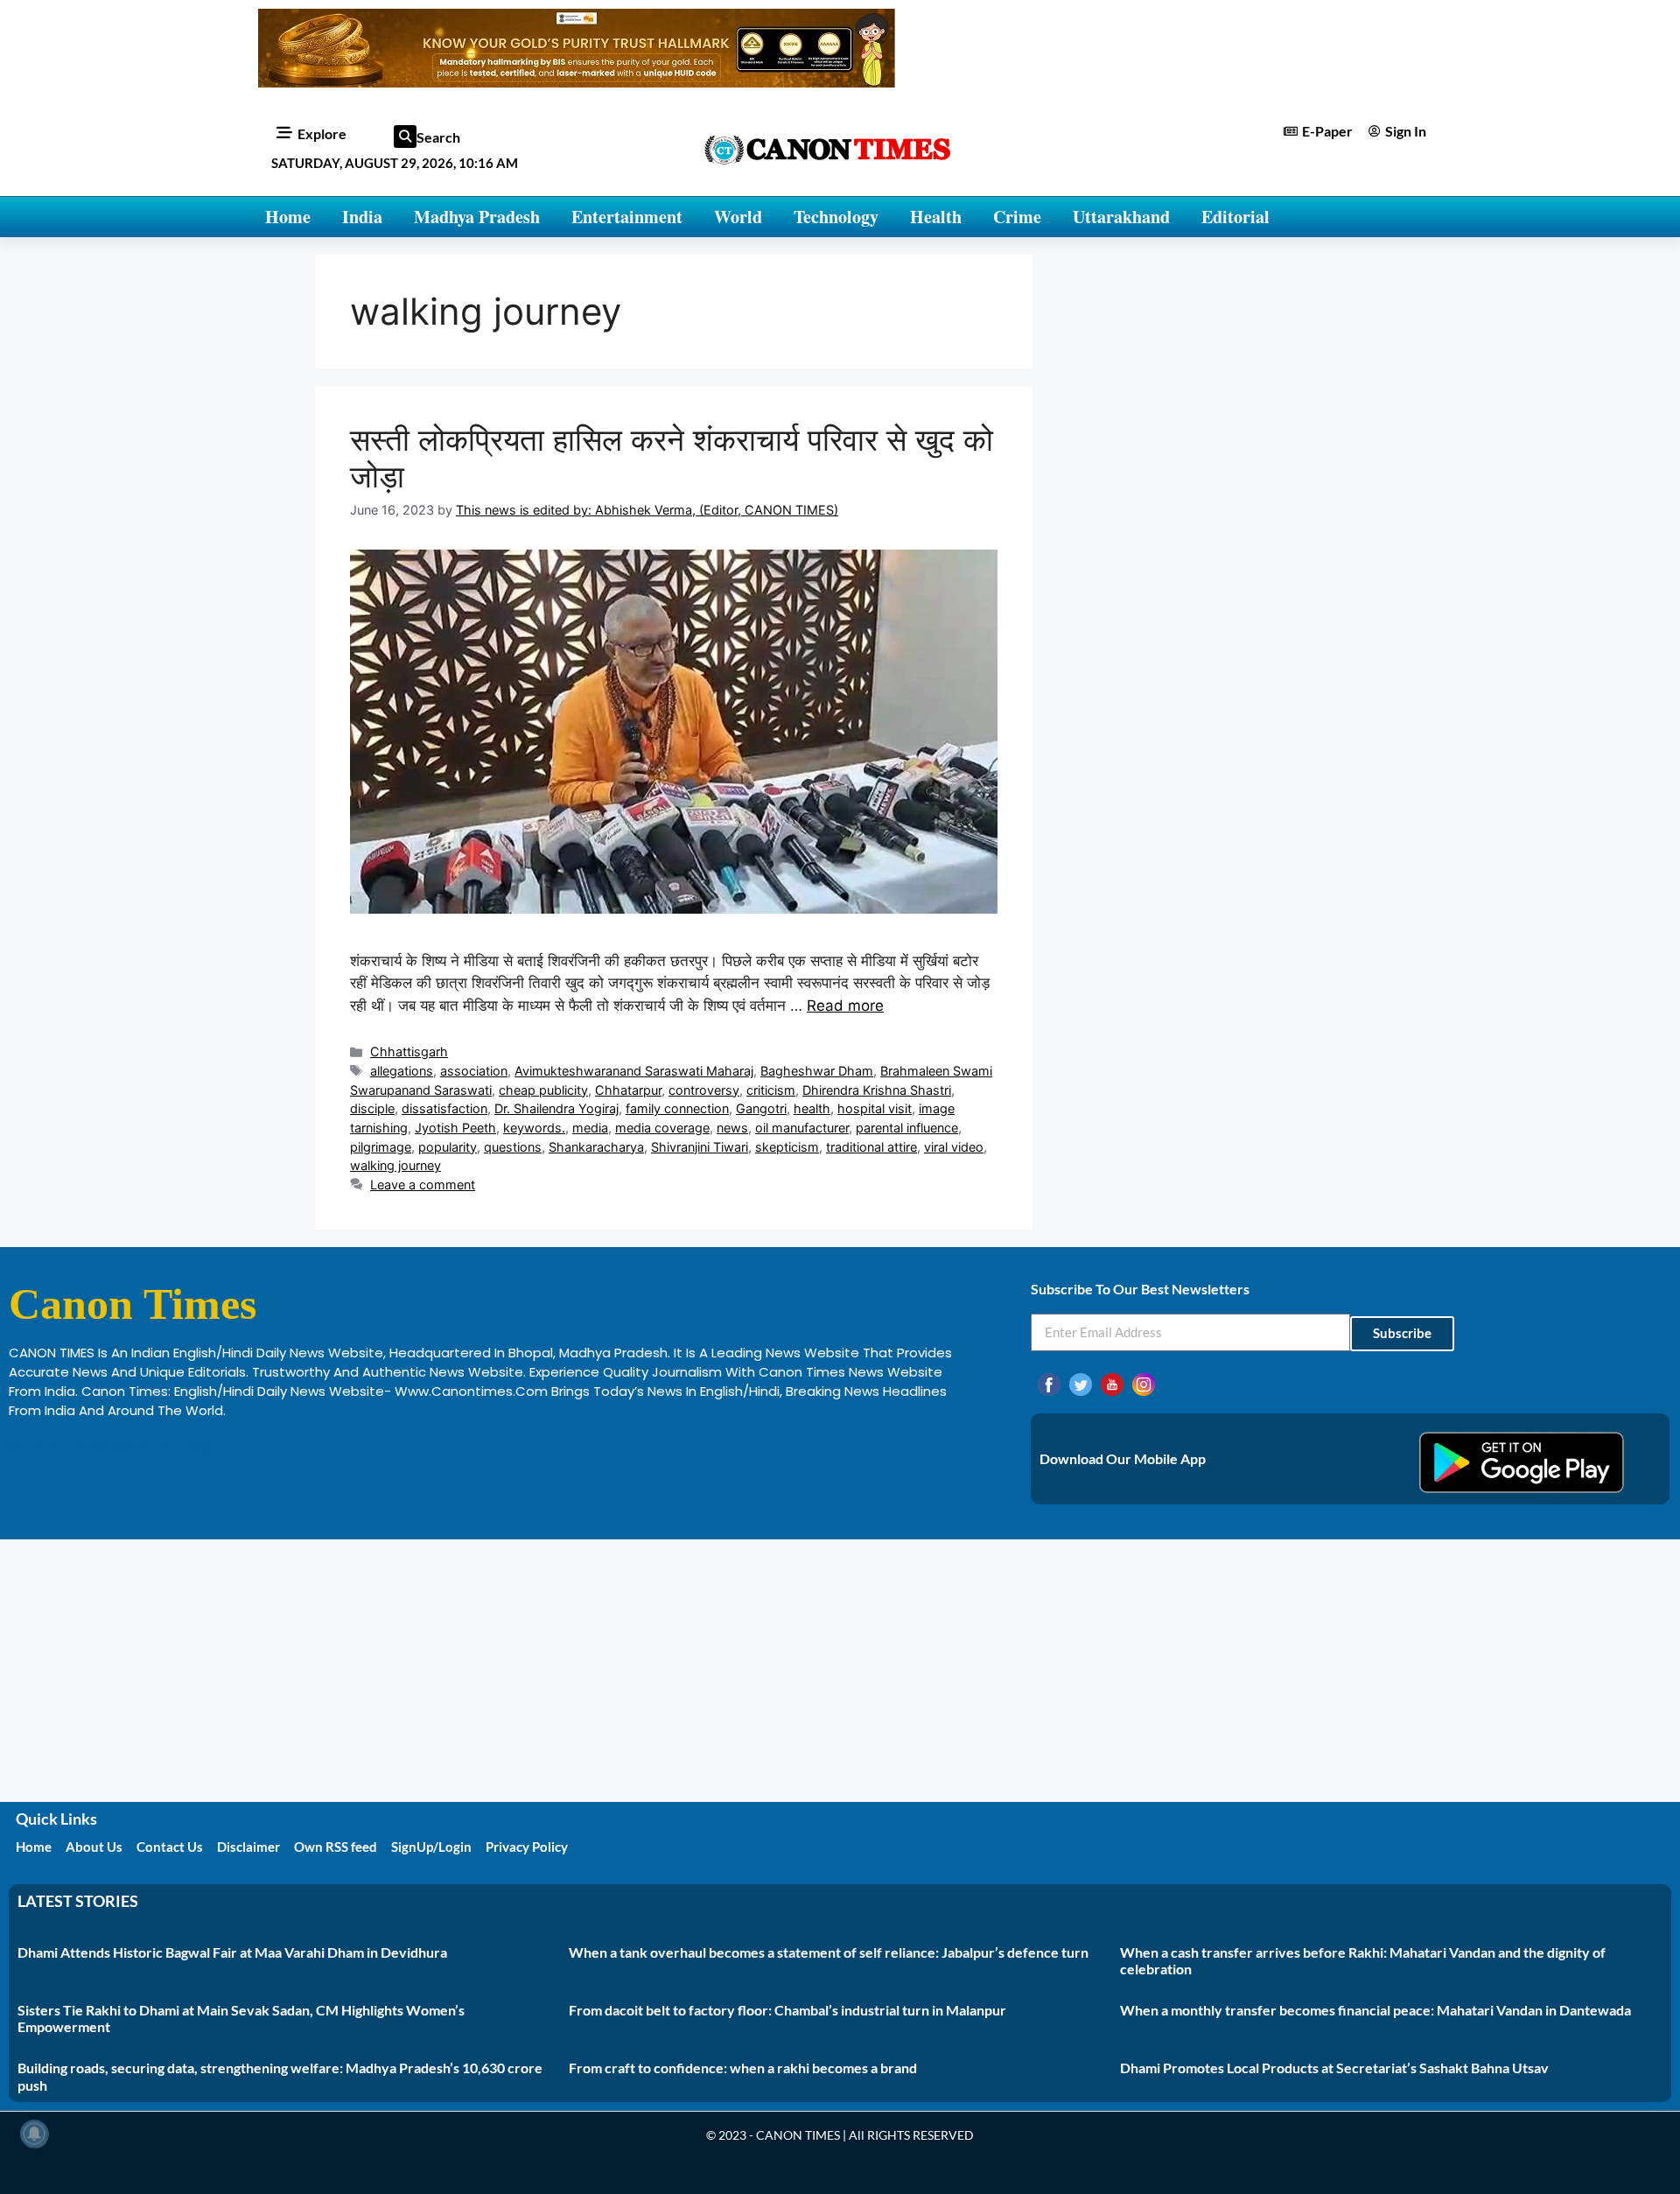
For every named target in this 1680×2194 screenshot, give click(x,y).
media (590, 1128)
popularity (448, 1147)
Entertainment (627, 217)
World (738, 217)
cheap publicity (543, 1090)
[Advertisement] (840, 1671)
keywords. (534, 1128)
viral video (954, 1147)
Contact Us (170, 1847)
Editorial (1235, 217)
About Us (94, 1847)
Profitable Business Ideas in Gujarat (123, 1447)
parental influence (907, 1128)
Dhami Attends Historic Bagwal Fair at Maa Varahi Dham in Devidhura (232, 1952)
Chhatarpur (628, 1090)
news (732, 1128)
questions (513, 1147)
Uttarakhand (1121, 217)
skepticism (787, 1147)
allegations (402, 1071)
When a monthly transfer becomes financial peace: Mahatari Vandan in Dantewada (1375, 2010)
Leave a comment (423, 1185)
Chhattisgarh (409, 1051)
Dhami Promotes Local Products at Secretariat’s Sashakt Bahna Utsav (1334, 2068)
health (812, 1108)
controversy (704, 1090)
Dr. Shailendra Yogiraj (556, 1108)
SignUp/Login (431, 1847)
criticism (771, 1090)
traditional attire (871, 1147)
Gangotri (761, 1108)
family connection (677, 1108)
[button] (405, 137)
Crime (1017, 217)
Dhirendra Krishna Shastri (877, 1090)
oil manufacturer (802, 1128)
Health (936, 217)
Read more (845, 1006)
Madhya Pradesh (477, 217)
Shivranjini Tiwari (700, 1147)
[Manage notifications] (34, 2134)
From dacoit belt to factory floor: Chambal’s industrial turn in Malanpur (787, 2010)
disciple (372, 1108)
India (362, 217)
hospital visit (875, 1108)
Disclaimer (248, 1847)
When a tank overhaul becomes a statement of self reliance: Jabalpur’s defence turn (829, 1952)
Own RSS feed (336, 1847)
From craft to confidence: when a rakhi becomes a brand (743, 2068)
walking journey (395, 1165)
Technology (836, 217)
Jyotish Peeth (455, 1128)
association (474, 1071)
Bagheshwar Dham (817, 1071)
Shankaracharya (596, 1147)
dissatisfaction (444, 1108)
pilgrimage (381, 1147)
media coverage (662, 1128)
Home (288, 217)
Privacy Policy (527, 1847)
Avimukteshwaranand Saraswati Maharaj (634, 1071)
